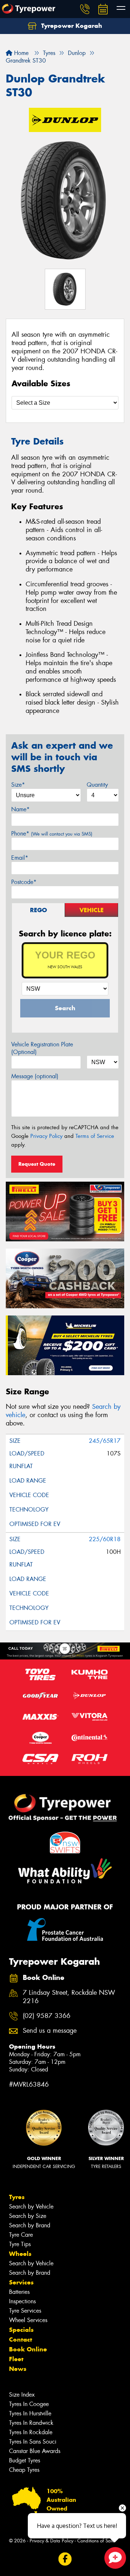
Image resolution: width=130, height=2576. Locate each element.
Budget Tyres (25, 2460)
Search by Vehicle (31, 2207)
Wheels (20, 2254)
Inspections (22, 2301)
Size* (18, 785)
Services (21, 2282)
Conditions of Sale (96, 2541)
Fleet (16, 2359)
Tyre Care (21, 2235)
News (18, 2369)
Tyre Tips (20, 2244)
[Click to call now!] (85, 9)
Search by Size (28, 2216)
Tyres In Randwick (31, 2423)
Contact (21, 2339)
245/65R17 (105, 1441)
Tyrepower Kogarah (71, 26)
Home (20, 53)
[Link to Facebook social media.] (65, 2559)
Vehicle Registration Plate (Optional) (42, 1048)
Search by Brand (30, 2225)
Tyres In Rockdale (31, 2432)
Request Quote (37, 1164)
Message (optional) (35, 1076)
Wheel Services (28, 2320)
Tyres (17, 2197)
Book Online (28, 2349)
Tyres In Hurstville (30, 2413)
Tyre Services (25, 2311)
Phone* (52, 834)
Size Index (22, 2395)
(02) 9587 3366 (47, 2016)
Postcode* (24, 882)
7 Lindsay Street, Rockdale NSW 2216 (69, 1997)
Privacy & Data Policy (51, 2541)
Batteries (19, 2292)
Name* (20, 809)
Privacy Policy (46, 1136)
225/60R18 (105, 1539)
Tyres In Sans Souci (33, 2442)
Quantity (97, 785)
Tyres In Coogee (29, 2404)
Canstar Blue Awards (35, 2451)
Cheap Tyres (24, 2470)
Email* (20, 858)
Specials (21, 2330)
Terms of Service (95, 1136)
